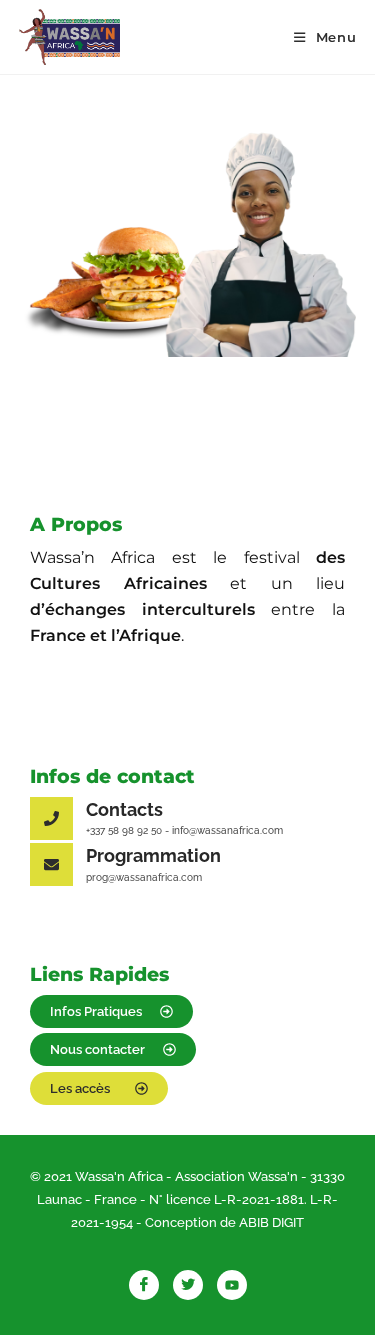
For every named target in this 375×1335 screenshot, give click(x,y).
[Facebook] (144, 1285)
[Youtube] (232, 1285)
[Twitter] (188, 1285)
